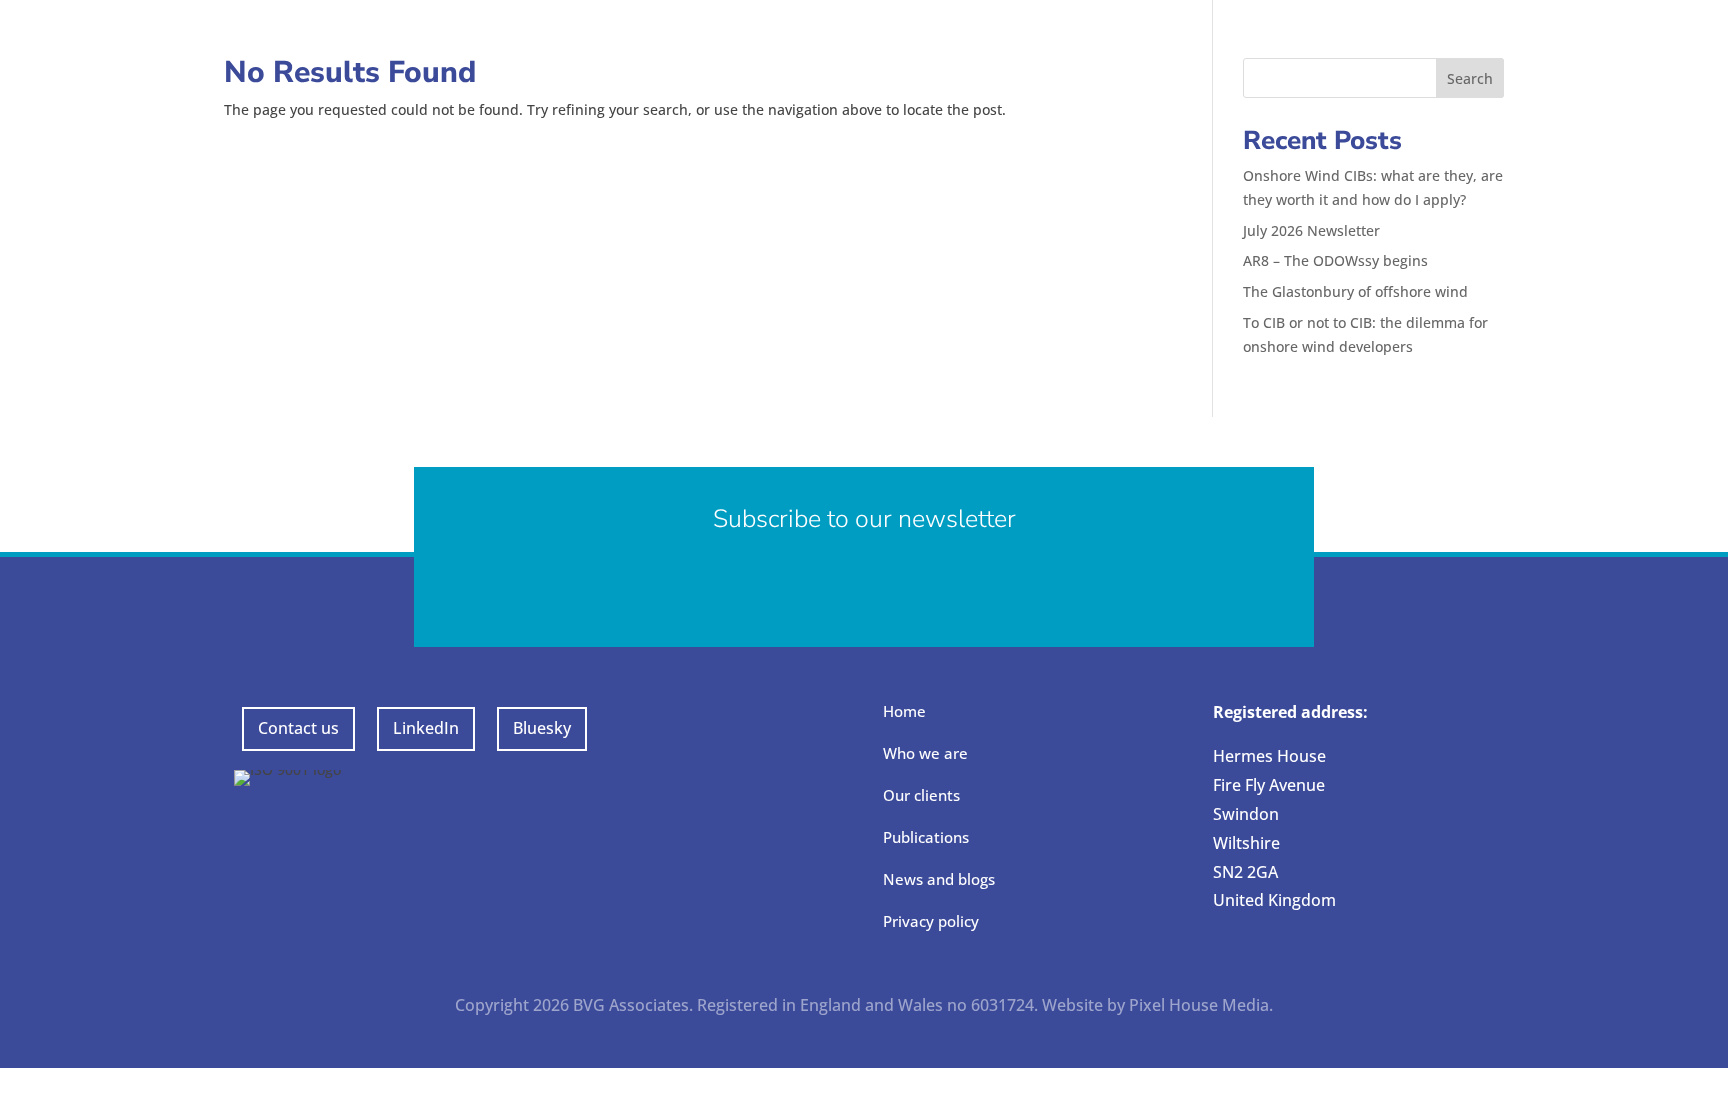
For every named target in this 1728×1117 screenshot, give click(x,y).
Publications (926, 837)
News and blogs (939, 879)
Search (1470, 78)
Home (904, 711)
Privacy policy (931, 921)
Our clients (921, 795)
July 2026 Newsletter (1311, 230)
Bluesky (542, 728)
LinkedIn (426, 728)
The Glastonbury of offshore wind (1355, 291)
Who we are (925, 753)
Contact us (298, 728)
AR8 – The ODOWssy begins (1335, 260)
